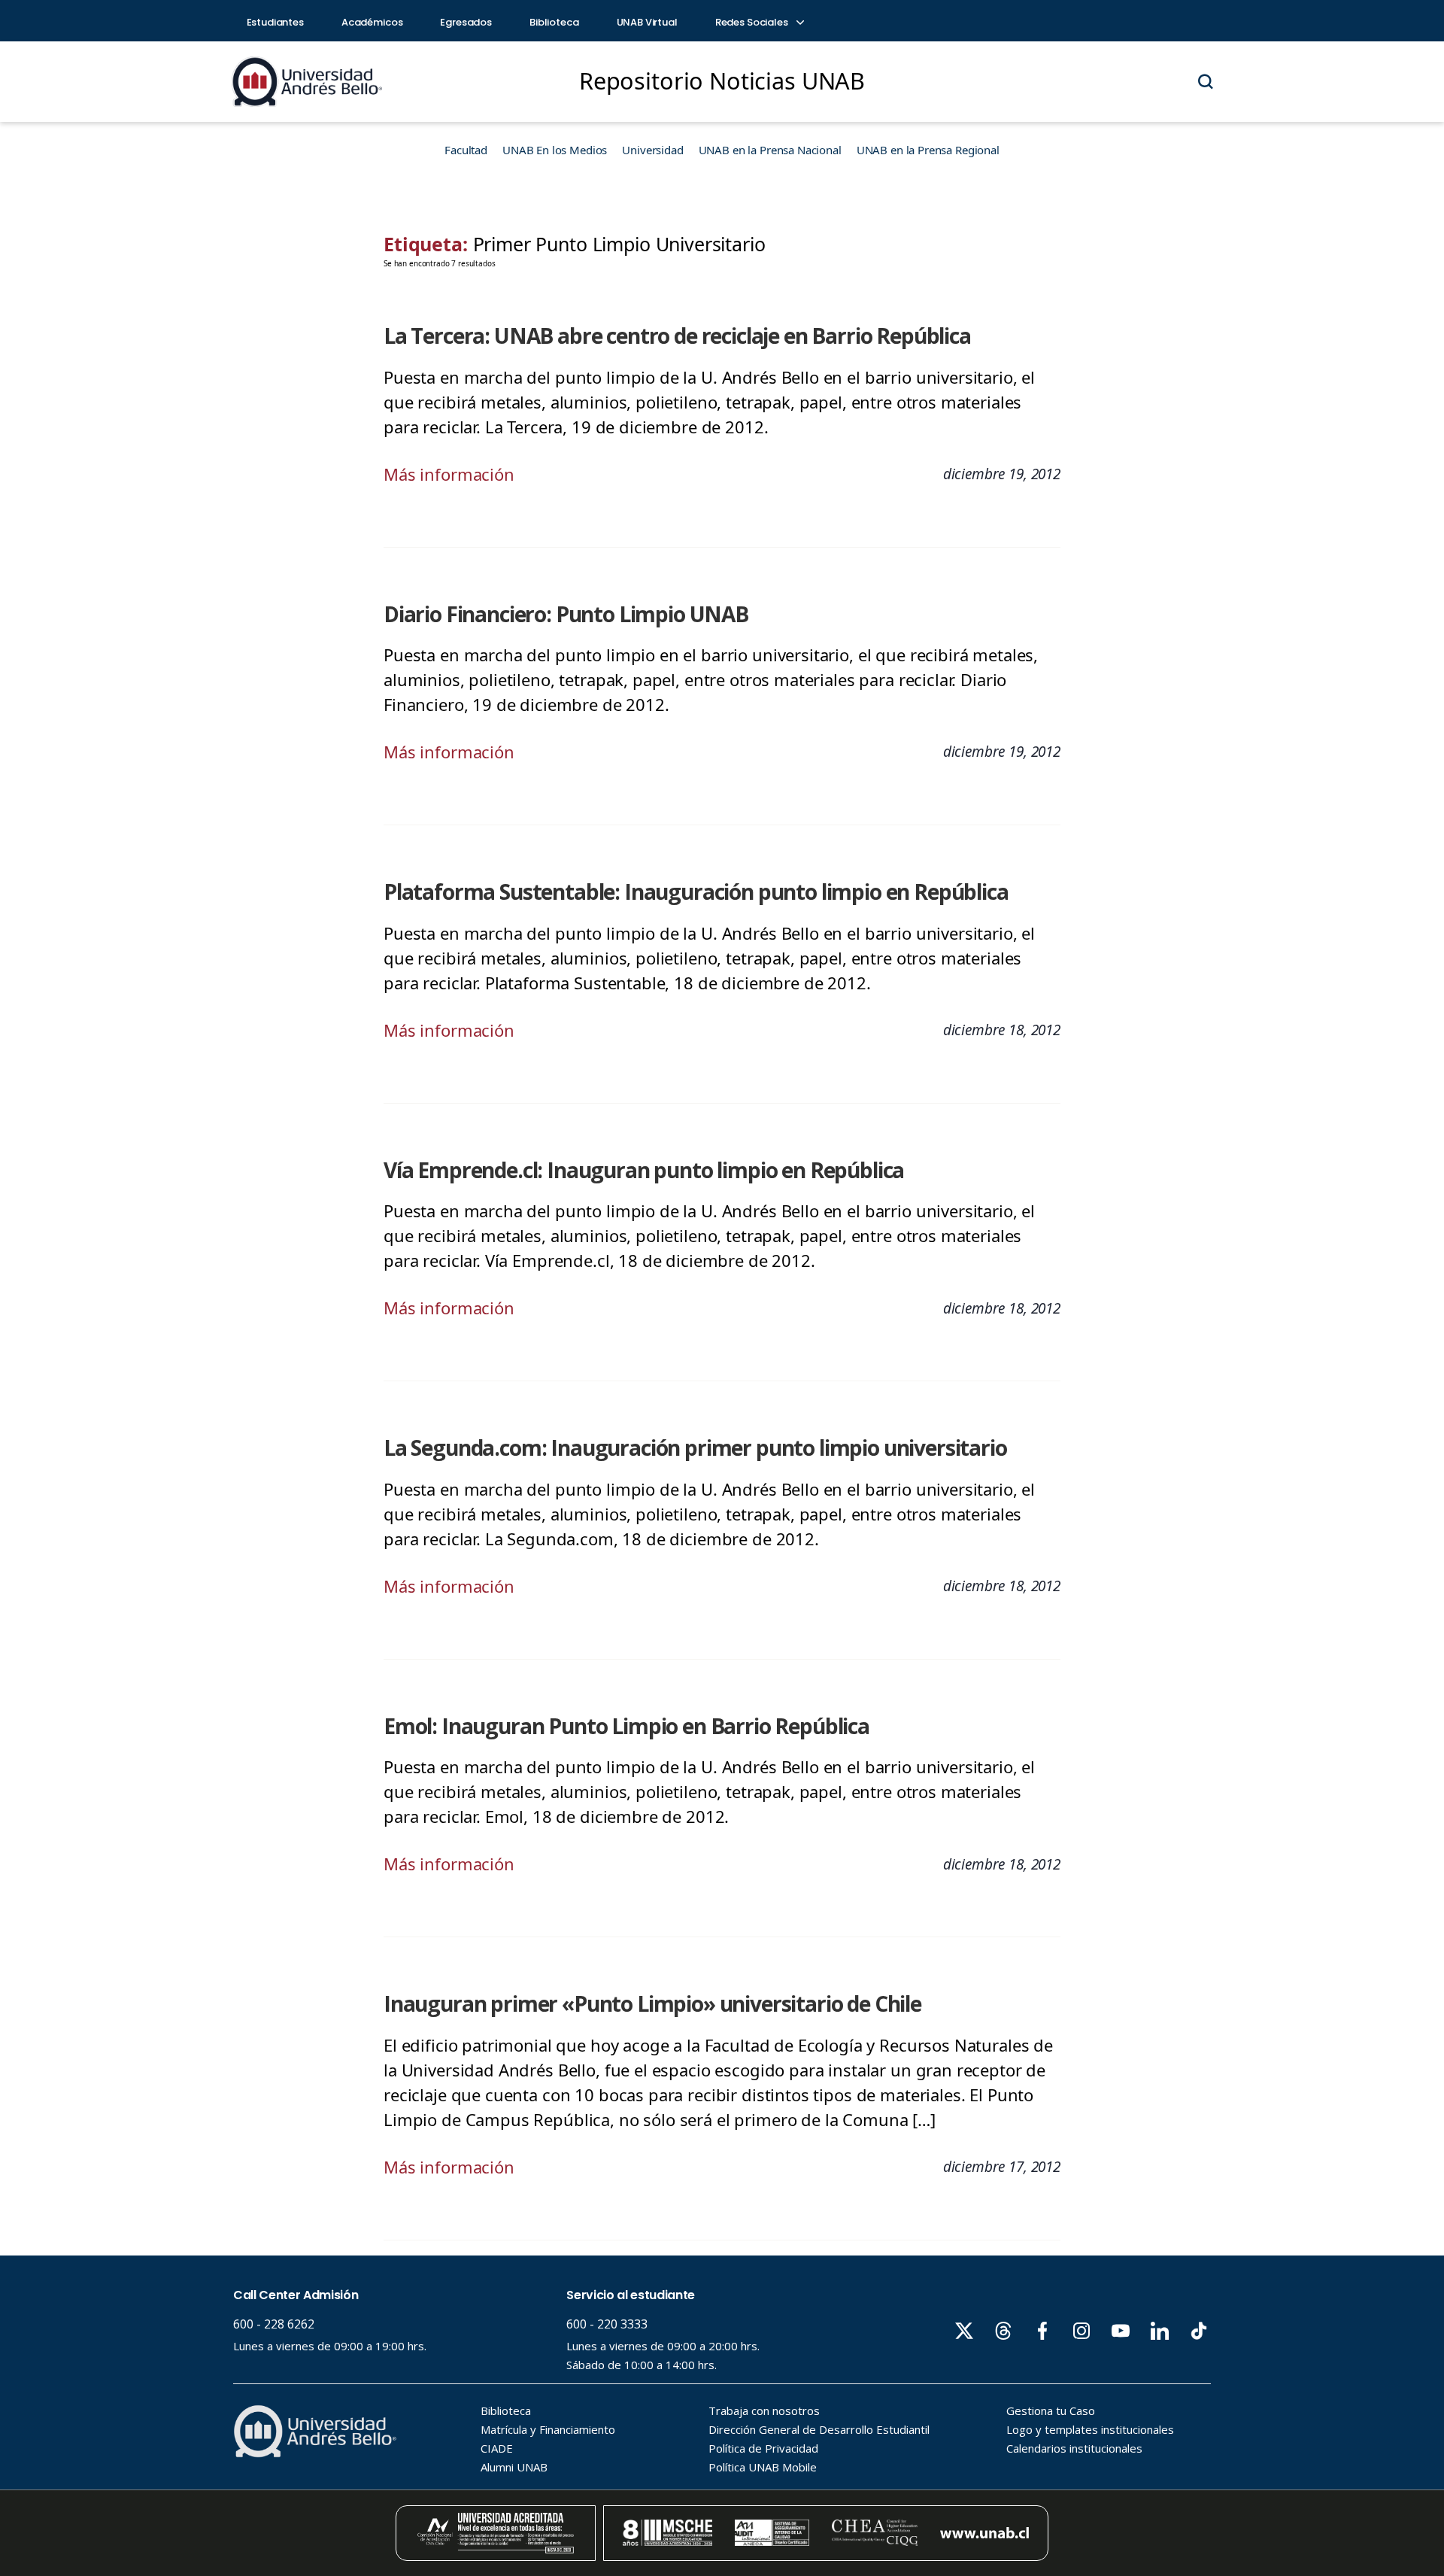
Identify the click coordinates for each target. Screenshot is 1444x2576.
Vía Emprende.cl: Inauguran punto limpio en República (644, 1170)
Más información (449, 474)
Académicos (372, 22)
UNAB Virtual (647, 22)
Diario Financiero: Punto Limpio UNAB (566, 614)
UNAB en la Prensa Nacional (770, 150)
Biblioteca (554, 22)
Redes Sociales (753, 22)
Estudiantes (275, 22)
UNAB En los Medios (555, 150)
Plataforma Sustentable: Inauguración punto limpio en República (696, 892)
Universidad (652, 150)
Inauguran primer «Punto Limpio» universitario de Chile (652, 2003)
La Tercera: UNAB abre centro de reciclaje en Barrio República (677, 336)
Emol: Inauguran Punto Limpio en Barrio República (626, 1726)
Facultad (466, 150)
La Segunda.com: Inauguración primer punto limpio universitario (695, 1447)
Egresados (466, 22)
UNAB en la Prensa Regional (928, 150)
